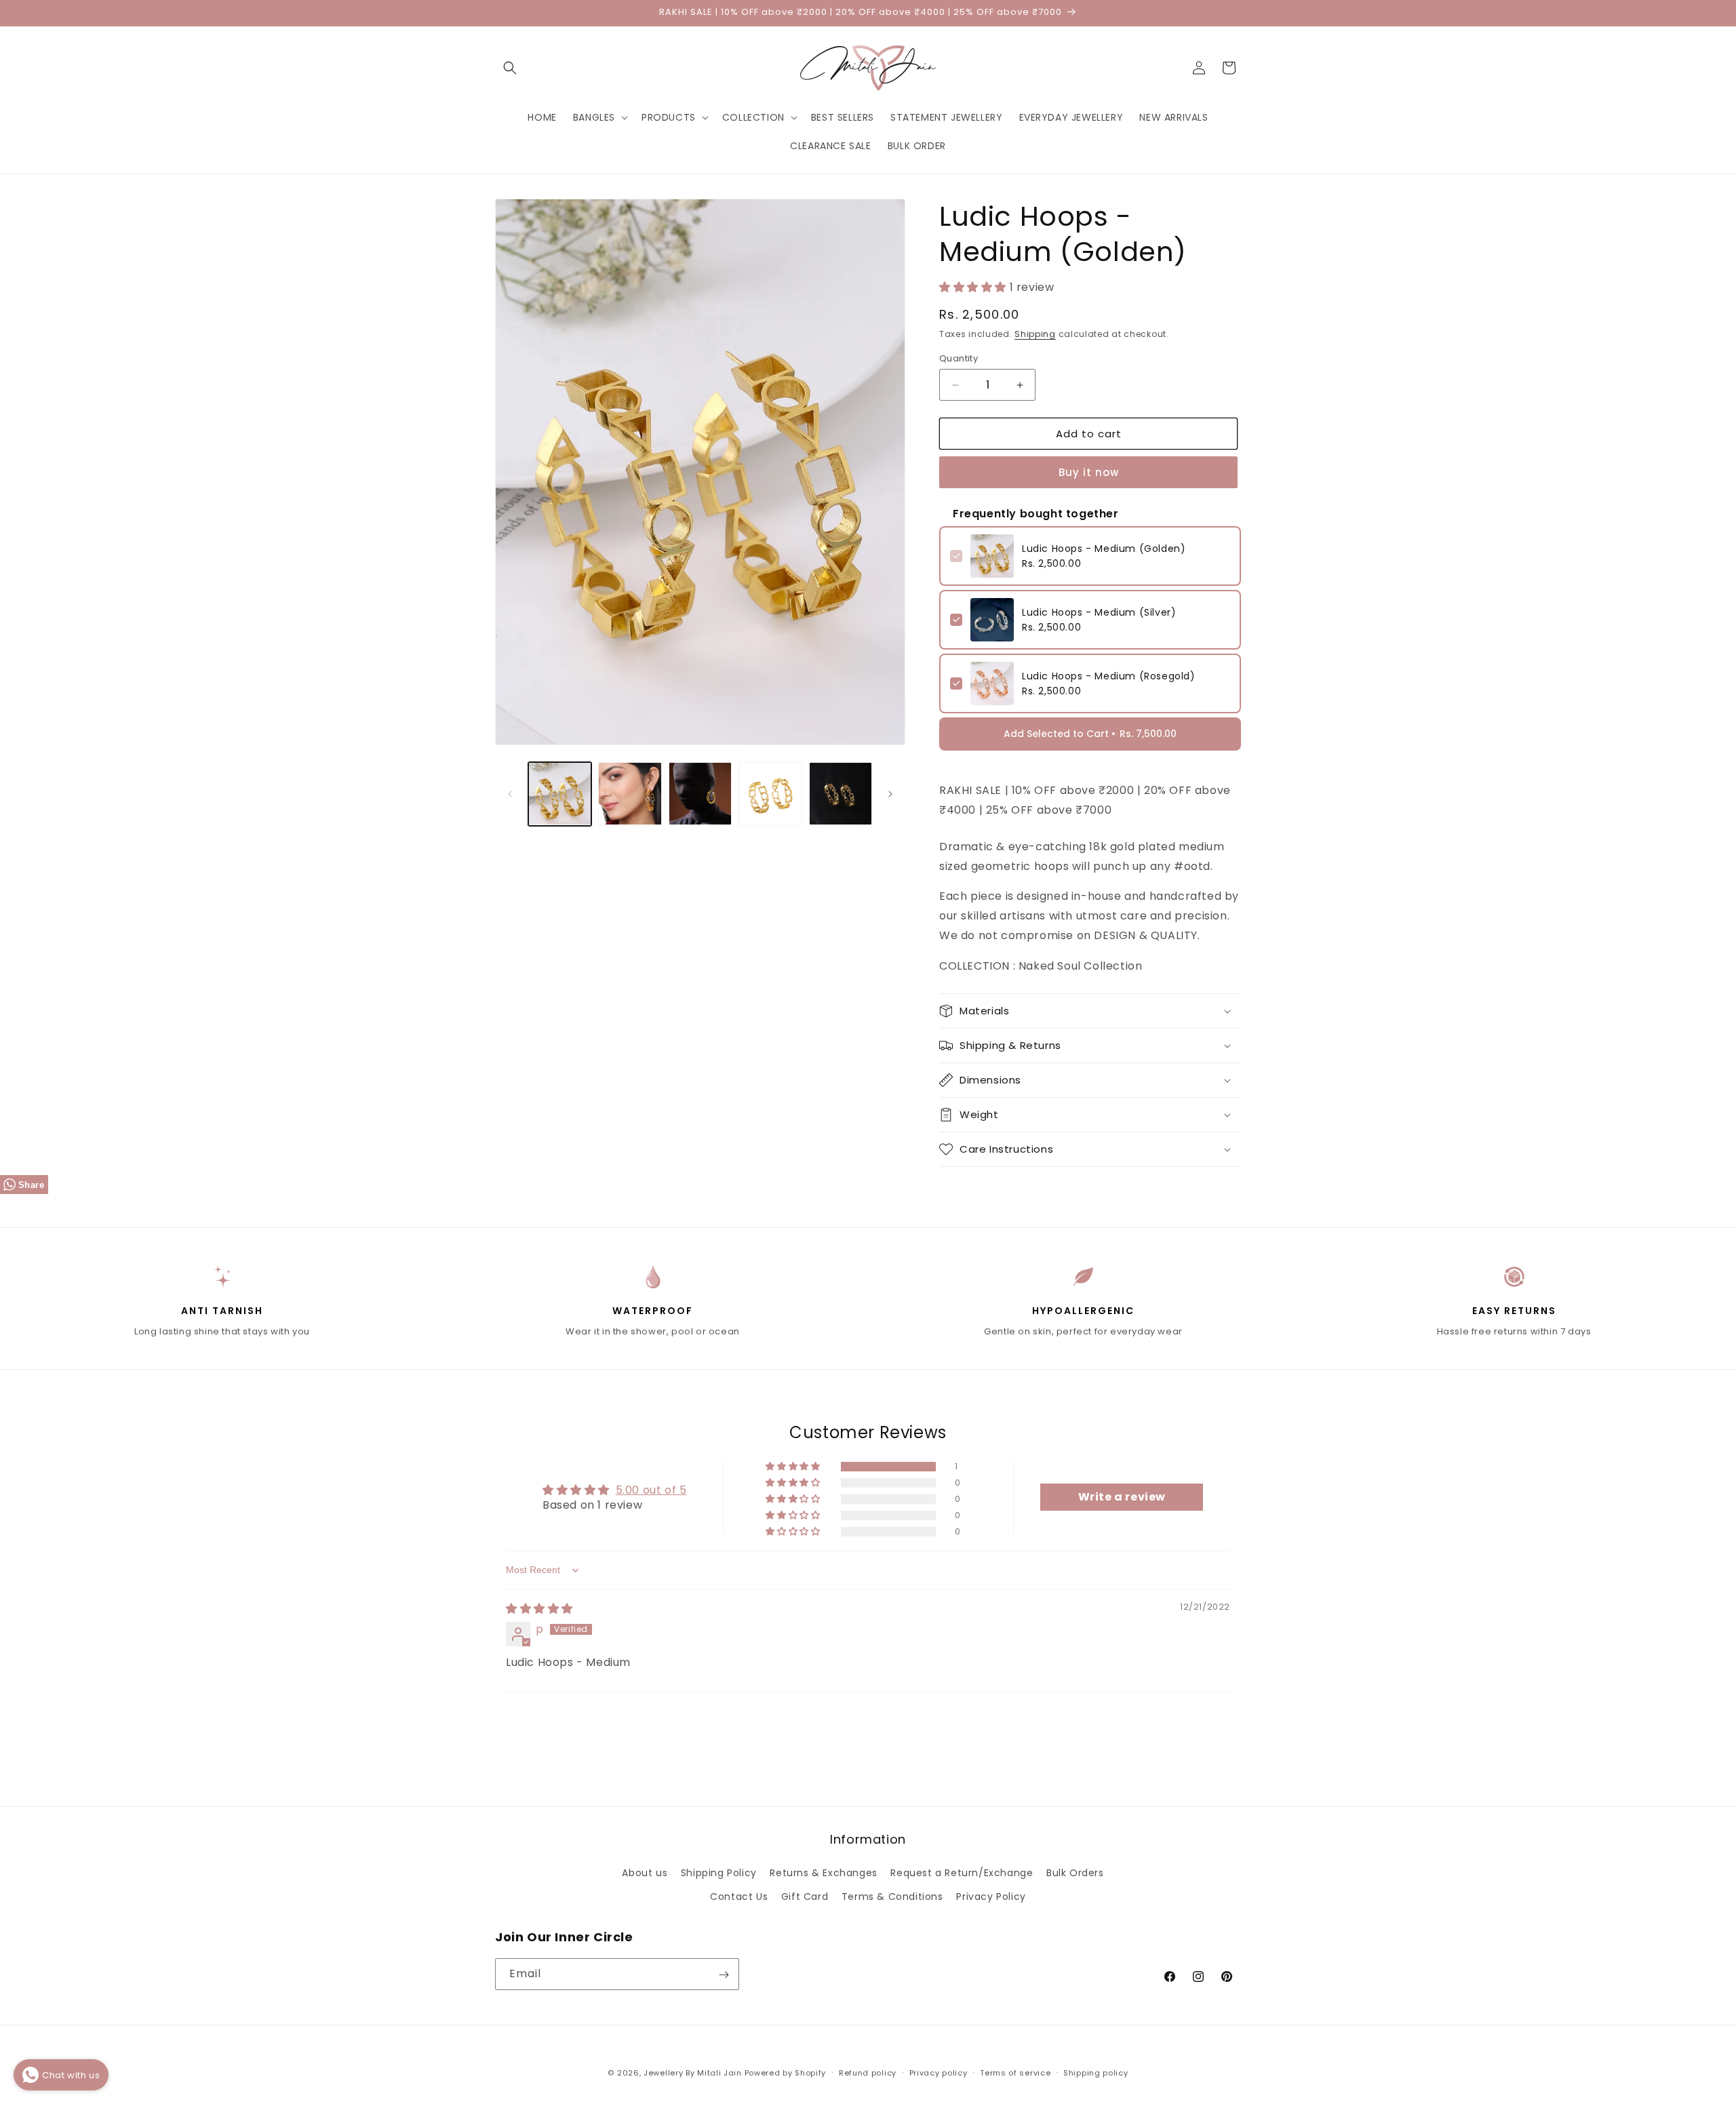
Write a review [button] (1122, 1497)
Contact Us (739, 1897)
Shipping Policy (719, 1873)
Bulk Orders (1075, 1873)
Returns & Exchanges (823, 1873)
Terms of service (1015, 2072)
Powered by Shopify (786, 2073)
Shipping (1035, 334)
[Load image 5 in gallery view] (841, 794)
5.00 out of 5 (651, 1490)
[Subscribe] (724, 1975)
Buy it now (1089, 472)
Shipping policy (1096, 2072)
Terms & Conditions (892, 1897)
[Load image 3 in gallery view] (700, 794)
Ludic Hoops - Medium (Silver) (1099, 612)
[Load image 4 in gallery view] (770, 794)
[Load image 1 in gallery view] (560, 794)
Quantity (959, 358)
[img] (539, 1609)
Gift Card (805, 1897)
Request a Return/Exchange (962, 1873)
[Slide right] (890, 794)
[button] (510, 68)
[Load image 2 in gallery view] (630, 794)
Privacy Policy (991, 1897)
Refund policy (868, 2072)
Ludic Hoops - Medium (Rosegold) (1109, 676)
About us (645, 1873)
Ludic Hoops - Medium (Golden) (1104, 549)
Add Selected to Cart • (1090, 734)
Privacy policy (939, 2072)
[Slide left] (510, 794)
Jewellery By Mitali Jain (693, 2073)
